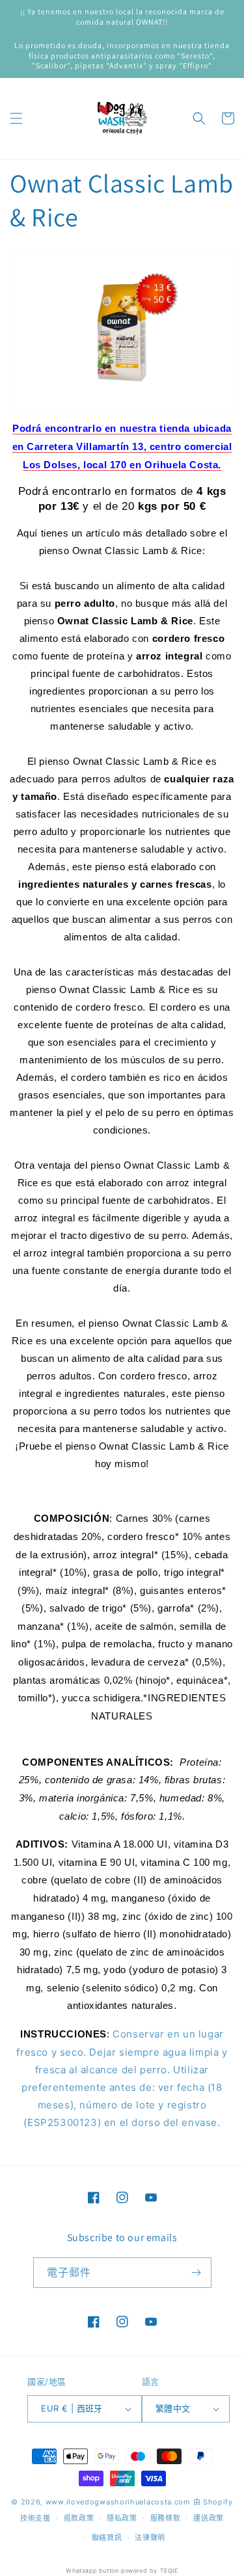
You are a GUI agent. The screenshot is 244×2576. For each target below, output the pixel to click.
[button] (16, 118)
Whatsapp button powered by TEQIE (122, 2570)
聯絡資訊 (107, 2538)
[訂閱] (197, 2273)
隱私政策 (122, 2518)
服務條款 (166, 2518)
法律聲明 (150, 2538)
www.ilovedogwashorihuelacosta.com (118, 2502)
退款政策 (79, 2518)
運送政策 (209, 2518)
